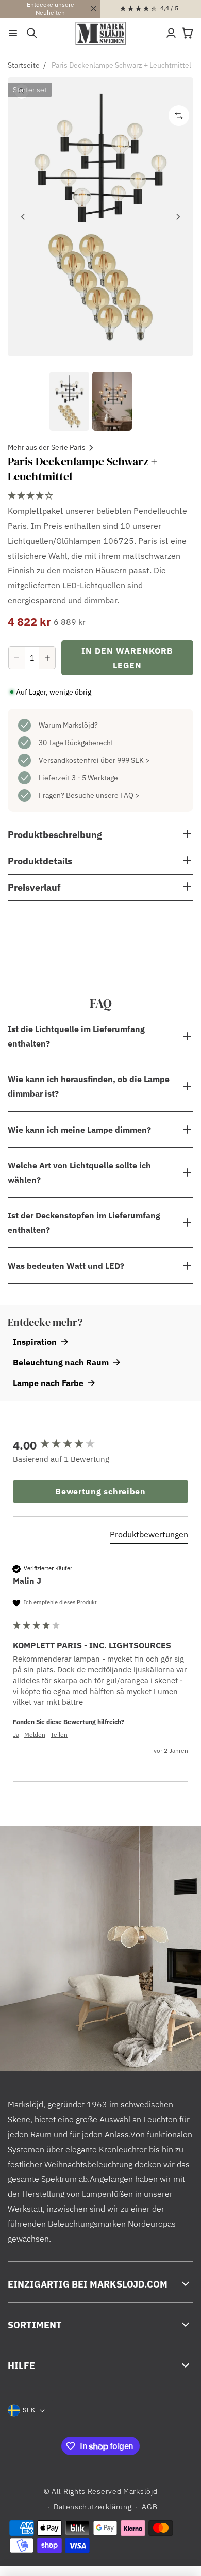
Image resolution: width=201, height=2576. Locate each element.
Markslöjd (140, 2491)
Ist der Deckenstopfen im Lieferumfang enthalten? (84, 1222)
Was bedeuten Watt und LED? (66, 1266)
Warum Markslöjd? (68, 725)
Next (178, 217)
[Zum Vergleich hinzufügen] (179, 116)
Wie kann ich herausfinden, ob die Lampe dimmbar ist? (89, 1086)
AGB (149, 2507)
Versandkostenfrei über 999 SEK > (94, 760)
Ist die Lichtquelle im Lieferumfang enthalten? (76, 1036)
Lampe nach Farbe (48, 1383)
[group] (100, 1445)
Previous (23, 217)
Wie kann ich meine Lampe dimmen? (79, 1130)
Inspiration (35, 1342)
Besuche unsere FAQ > (103, 795)
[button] (13, 33)
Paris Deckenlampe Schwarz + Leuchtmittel (121, 65)
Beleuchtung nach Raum (61, 1362)
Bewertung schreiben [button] (100, 1491)
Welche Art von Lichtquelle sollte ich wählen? (79, 1172)
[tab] (149, 1536)
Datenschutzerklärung (93, 2507)
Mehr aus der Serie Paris (47, 447)
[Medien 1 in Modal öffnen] (100, 217)
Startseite (24, 65)
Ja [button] (16, 1735)
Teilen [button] (59, 1735)
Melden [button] (35, 1735)
